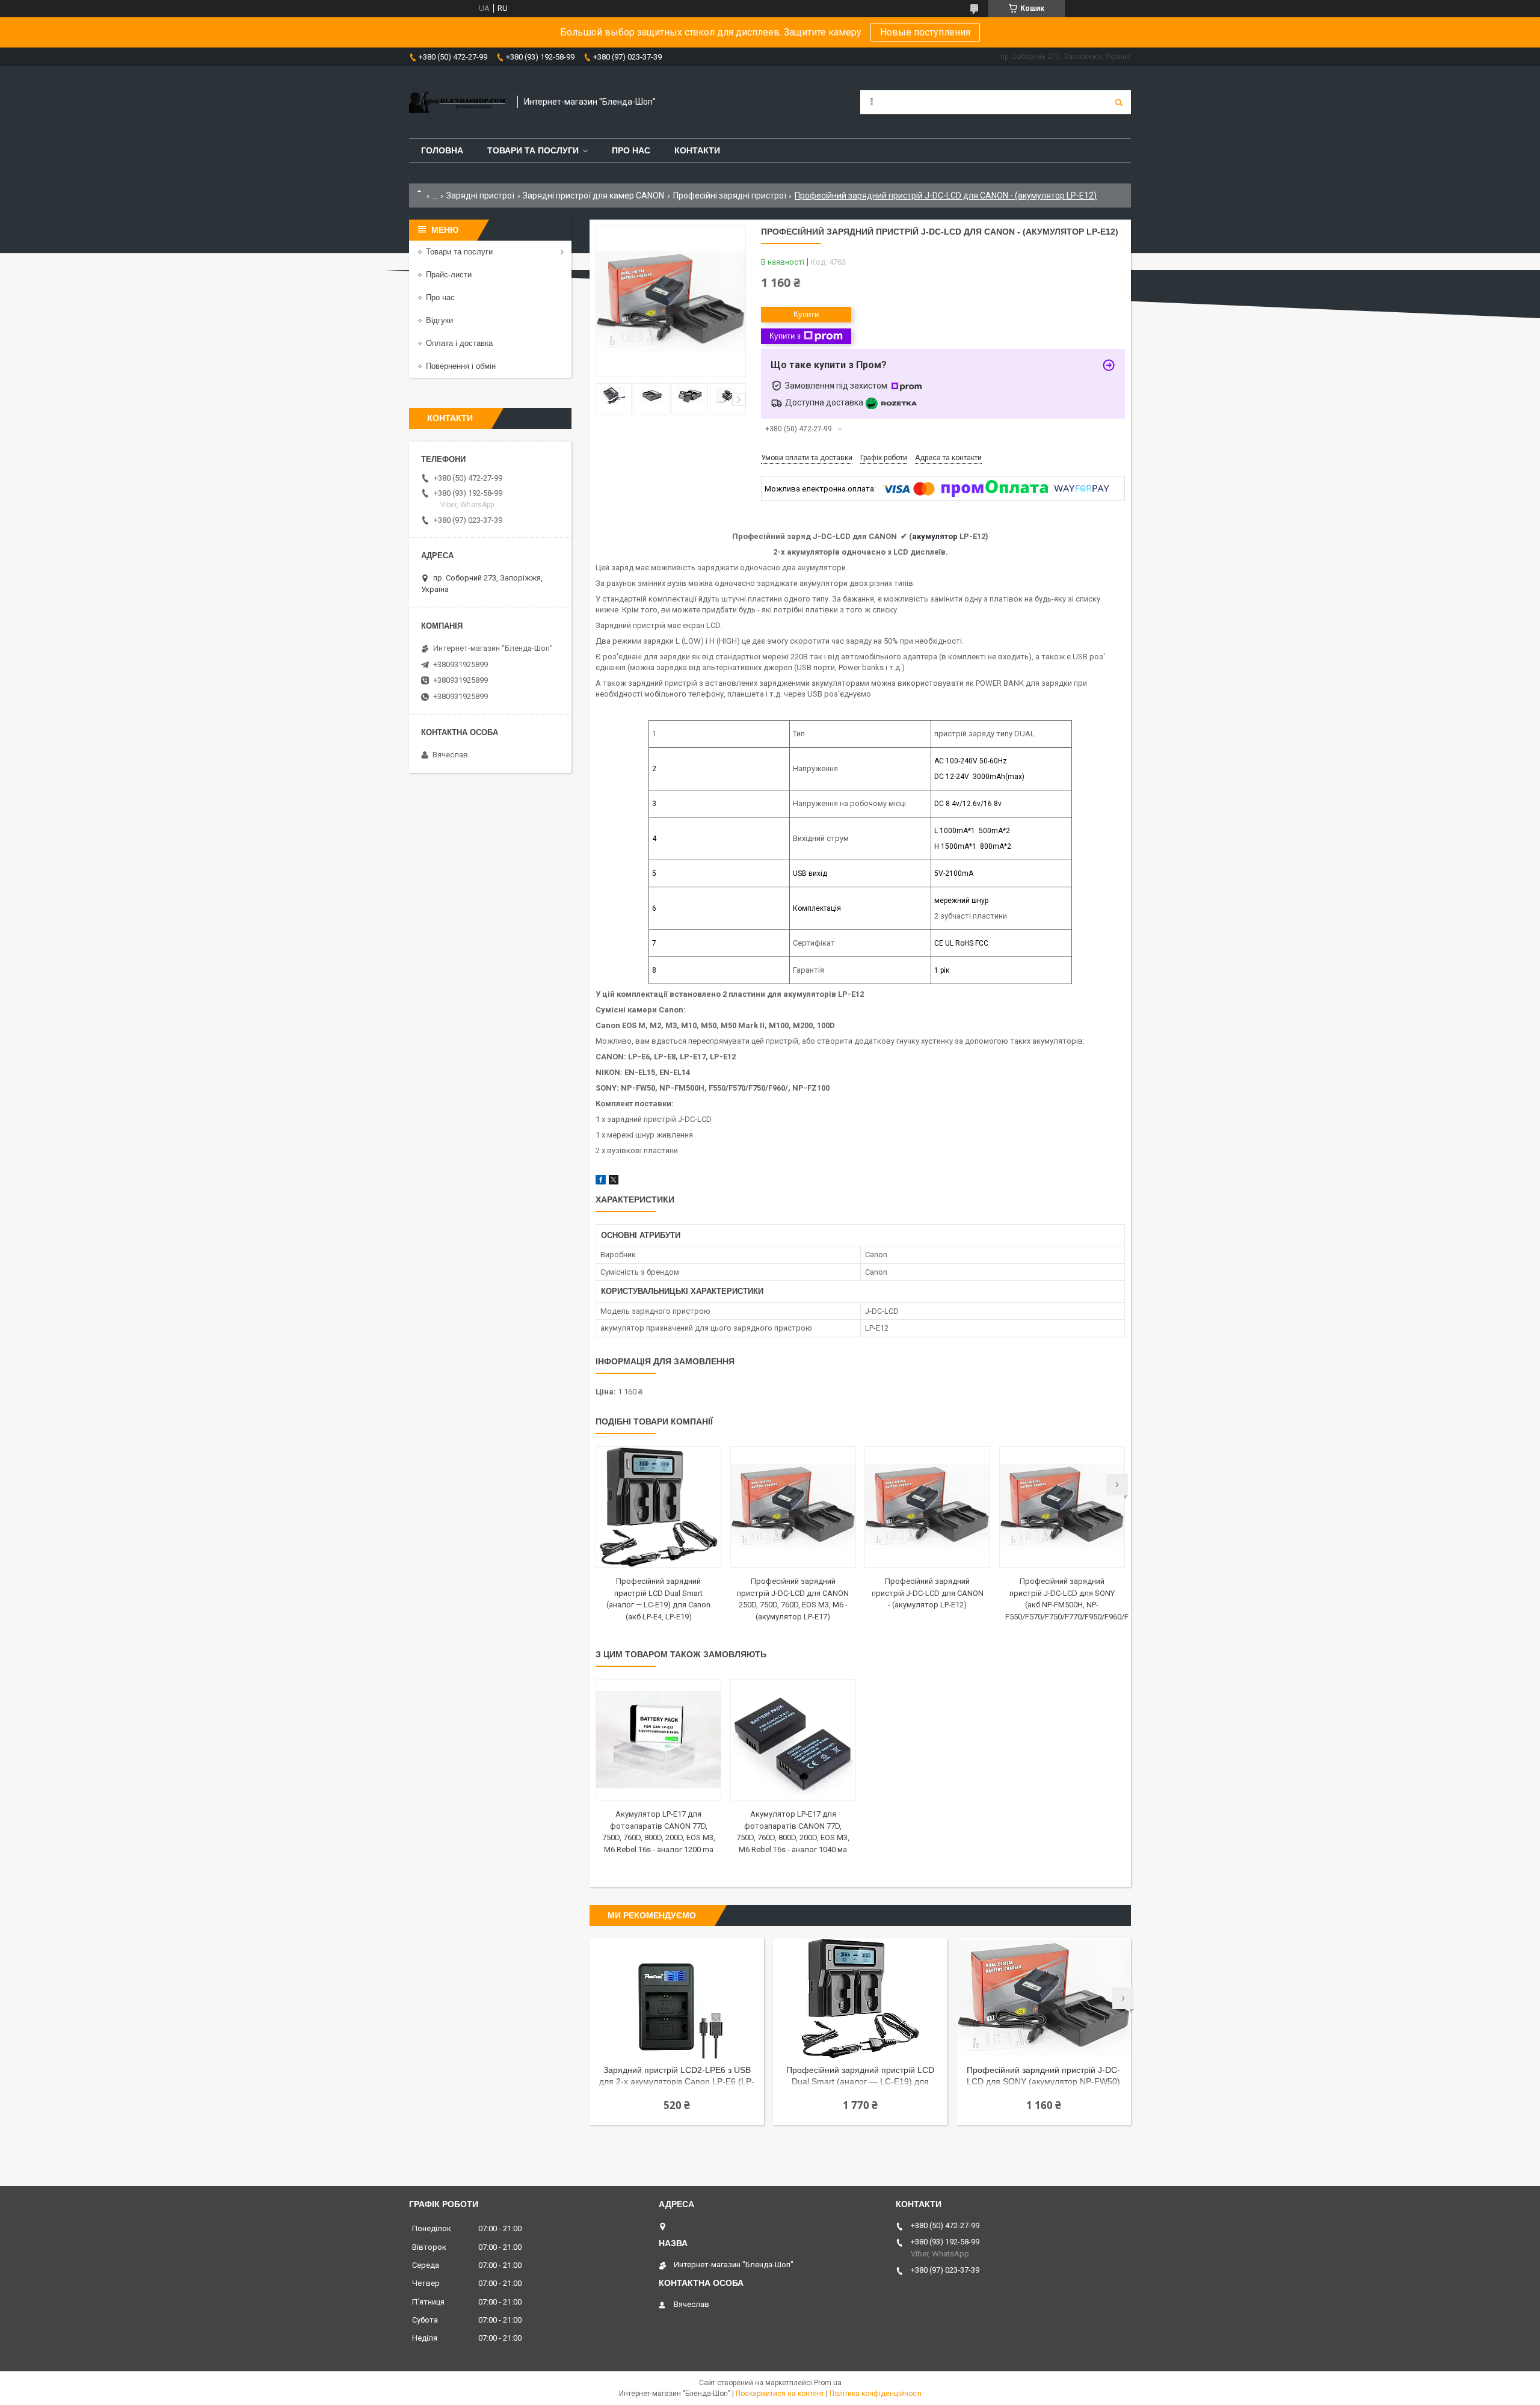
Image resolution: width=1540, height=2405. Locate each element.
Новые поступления (925, 32)
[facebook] (601, 1182)
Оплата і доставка (459, 343)
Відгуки (439, 320)
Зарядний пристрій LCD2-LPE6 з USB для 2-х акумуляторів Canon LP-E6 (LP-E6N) (677, 2077)
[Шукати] (1119, 102)
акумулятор (935, 536)
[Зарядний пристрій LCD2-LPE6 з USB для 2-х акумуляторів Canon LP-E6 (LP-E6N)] (677, 1998)
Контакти (697, 150)
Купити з (785, 336)
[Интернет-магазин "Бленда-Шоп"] (457, 102)
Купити (806, 314)
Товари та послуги (533, 150)
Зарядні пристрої (480, 196)
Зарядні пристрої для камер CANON (593, 196)
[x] (614, 1182)
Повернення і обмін (461, 366)
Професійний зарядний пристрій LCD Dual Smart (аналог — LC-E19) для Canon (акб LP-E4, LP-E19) (860, 2077)
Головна (442, 150)
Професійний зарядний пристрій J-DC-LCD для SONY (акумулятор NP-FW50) (1043, 2076)
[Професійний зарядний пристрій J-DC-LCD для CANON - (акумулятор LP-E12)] (927, 1507)
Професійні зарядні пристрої (730, 196)
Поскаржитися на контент (780, 2394)
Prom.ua (828, 2383)
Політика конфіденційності (876, 2394)
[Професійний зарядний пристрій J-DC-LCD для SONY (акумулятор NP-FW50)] (1044, 1998)
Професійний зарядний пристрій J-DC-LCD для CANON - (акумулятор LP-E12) (928, 1593)
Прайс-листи (449, 275)
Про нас (631, 150)
